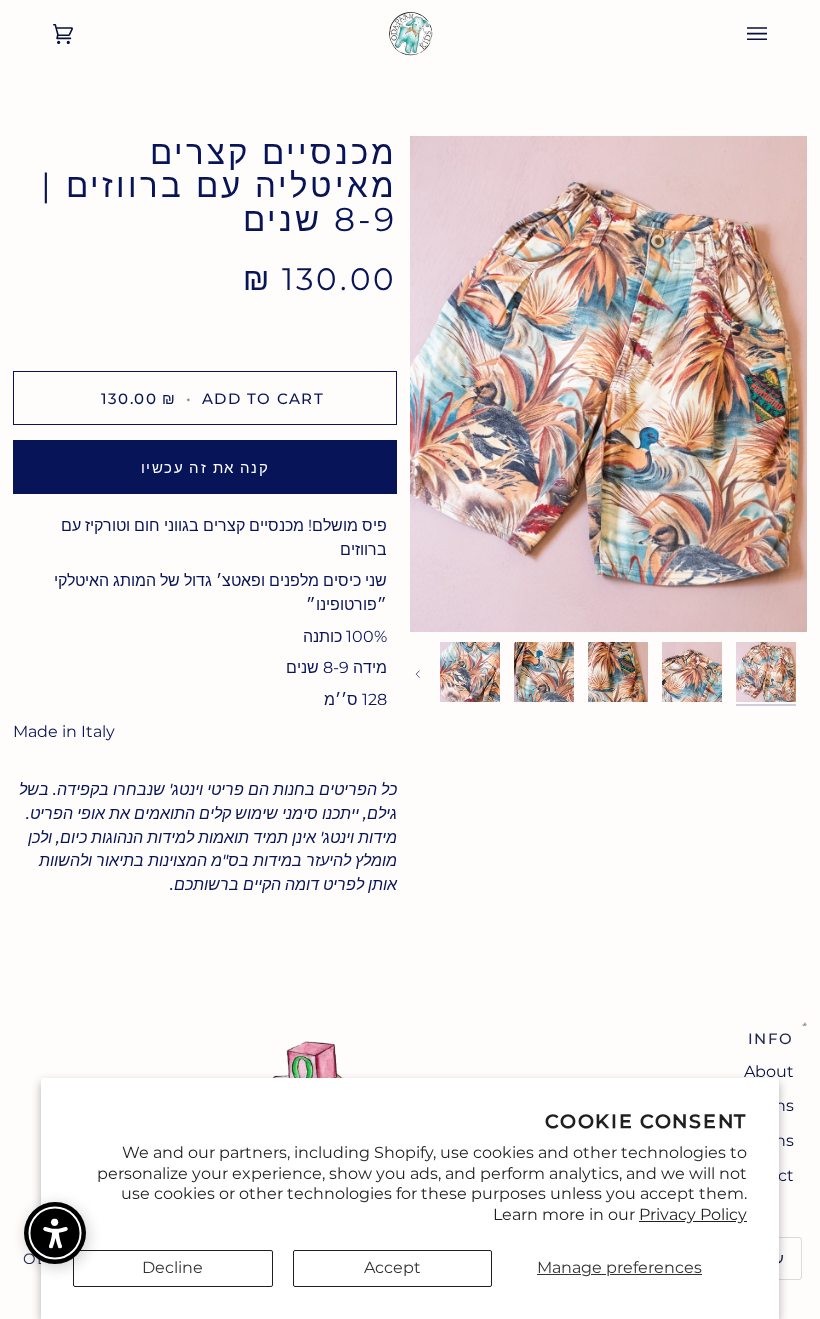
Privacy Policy (693, 1214)
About (769, 1071)
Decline (172, 1267)
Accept (392, 1267)
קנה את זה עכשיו (205, 467)
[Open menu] (777, 34)
